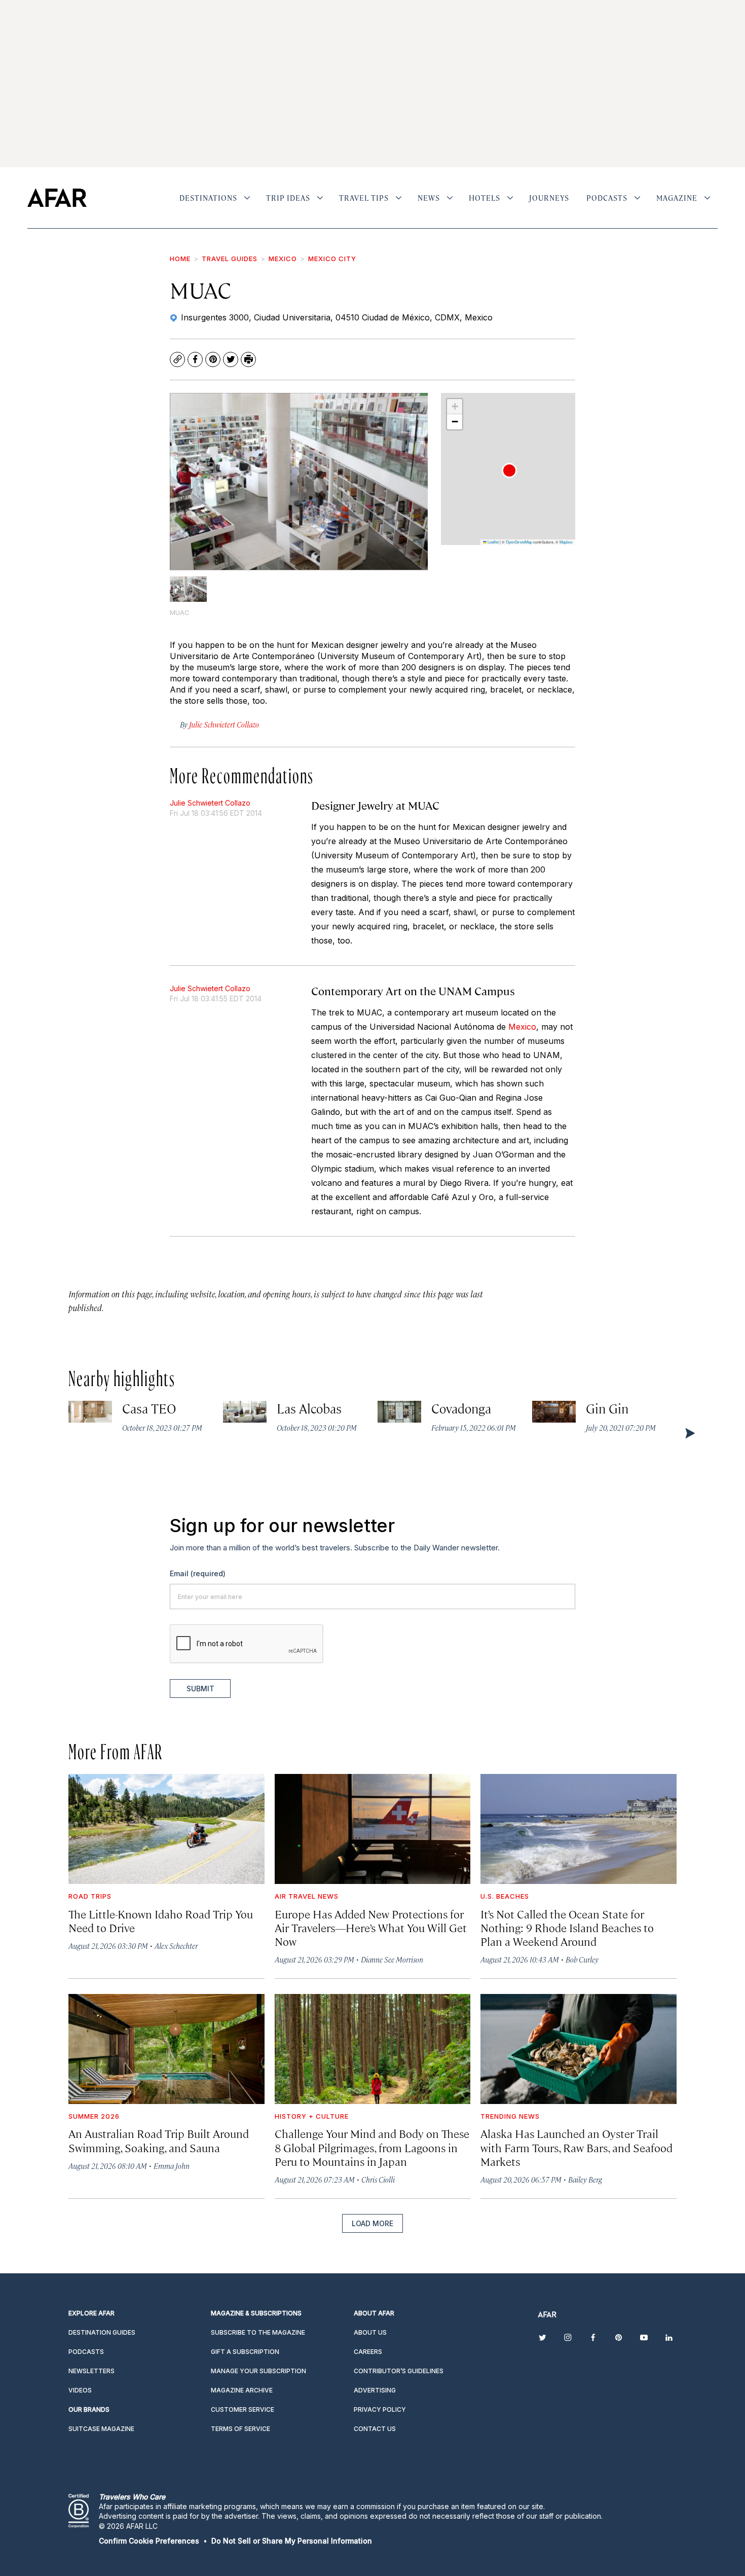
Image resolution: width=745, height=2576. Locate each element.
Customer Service (243, 2409)
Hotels (485, 198)
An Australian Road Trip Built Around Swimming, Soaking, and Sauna (159, 2140)
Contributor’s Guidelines (399, 2371)
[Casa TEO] (90, 1412)
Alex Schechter (176, 1946)
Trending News (510, 2116)
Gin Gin (607, 1408)
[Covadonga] (399, 1412)
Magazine (677, 198)
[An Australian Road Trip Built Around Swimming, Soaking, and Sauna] (166, 2049)
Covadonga (461, 1408)
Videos (80, 2390)
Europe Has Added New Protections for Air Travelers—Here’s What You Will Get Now (371, 1927)
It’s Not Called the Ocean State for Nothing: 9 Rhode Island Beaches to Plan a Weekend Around (567, 1927)
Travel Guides (230, 259)
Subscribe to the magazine (258, 2332)
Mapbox (566, 542)
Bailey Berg (585, 2179)
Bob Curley (582, 1959)
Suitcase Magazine (101, 2429)
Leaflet (493, 542)
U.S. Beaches (505, 1896)
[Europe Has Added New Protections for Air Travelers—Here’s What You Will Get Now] (373, 1829)
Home (180, 259)
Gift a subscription (245, 2352)
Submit (200, 1689)
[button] (509, 470)
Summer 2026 (94, 2116)
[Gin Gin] (554, 1412)
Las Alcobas (309, 1408)
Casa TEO (150, 1408)
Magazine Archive (242, 2390)
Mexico (283, 259)
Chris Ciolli (378, 2179)
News (429, 198)
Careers (368, 2352)
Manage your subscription (258, 2371)
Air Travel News (307, 1896)
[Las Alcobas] (245, 1412)
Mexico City (332, 259)
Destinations (208, 198)
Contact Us (375, 2429)
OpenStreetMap (519, 542)
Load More (372, 2223)
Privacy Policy (380, 2409)
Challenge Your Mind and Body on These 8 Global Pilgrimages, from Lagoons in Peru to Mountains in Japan (372, 2147)
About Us (370, 2332)
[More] (247, 198)
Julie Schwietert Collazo (210, 803)
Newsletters (91, 2371)
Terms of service (240, 2429)
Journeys (549, 198)
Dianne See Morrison (392, 1959)
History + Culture (312, 2116)
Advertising (375, 2390)
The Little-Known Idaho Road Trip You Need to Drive (161, 1920)
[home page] (57, 198)
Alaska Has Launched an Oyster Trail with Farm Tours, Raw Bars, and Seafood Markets (576, 2147)
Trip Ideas (288, 198)
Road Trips (90, 1896)
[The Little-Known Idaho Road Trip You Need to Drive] (166, 1829)
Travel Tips (364, 198)
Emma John (172, 2166)
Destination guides (102, 2332)
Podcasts (607, 198)
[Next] (689, 1433)
